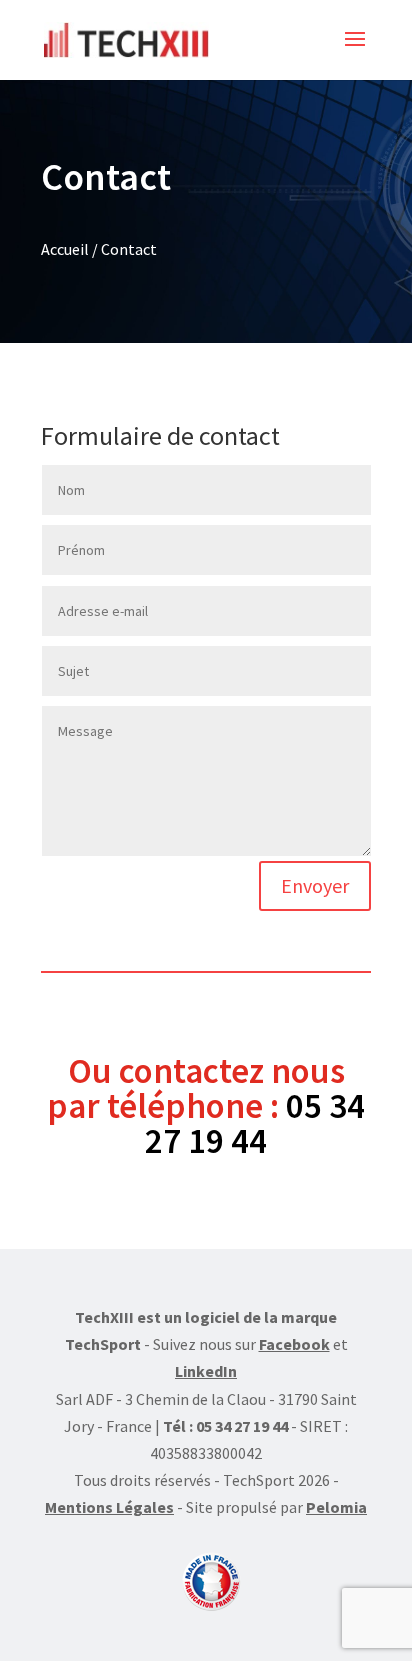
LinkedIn (206, 1371)
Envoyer (315, 885)
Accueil (65, 249)
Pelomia (336, 1507)
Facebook (294, 1344)
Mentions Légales (109, 1507)
